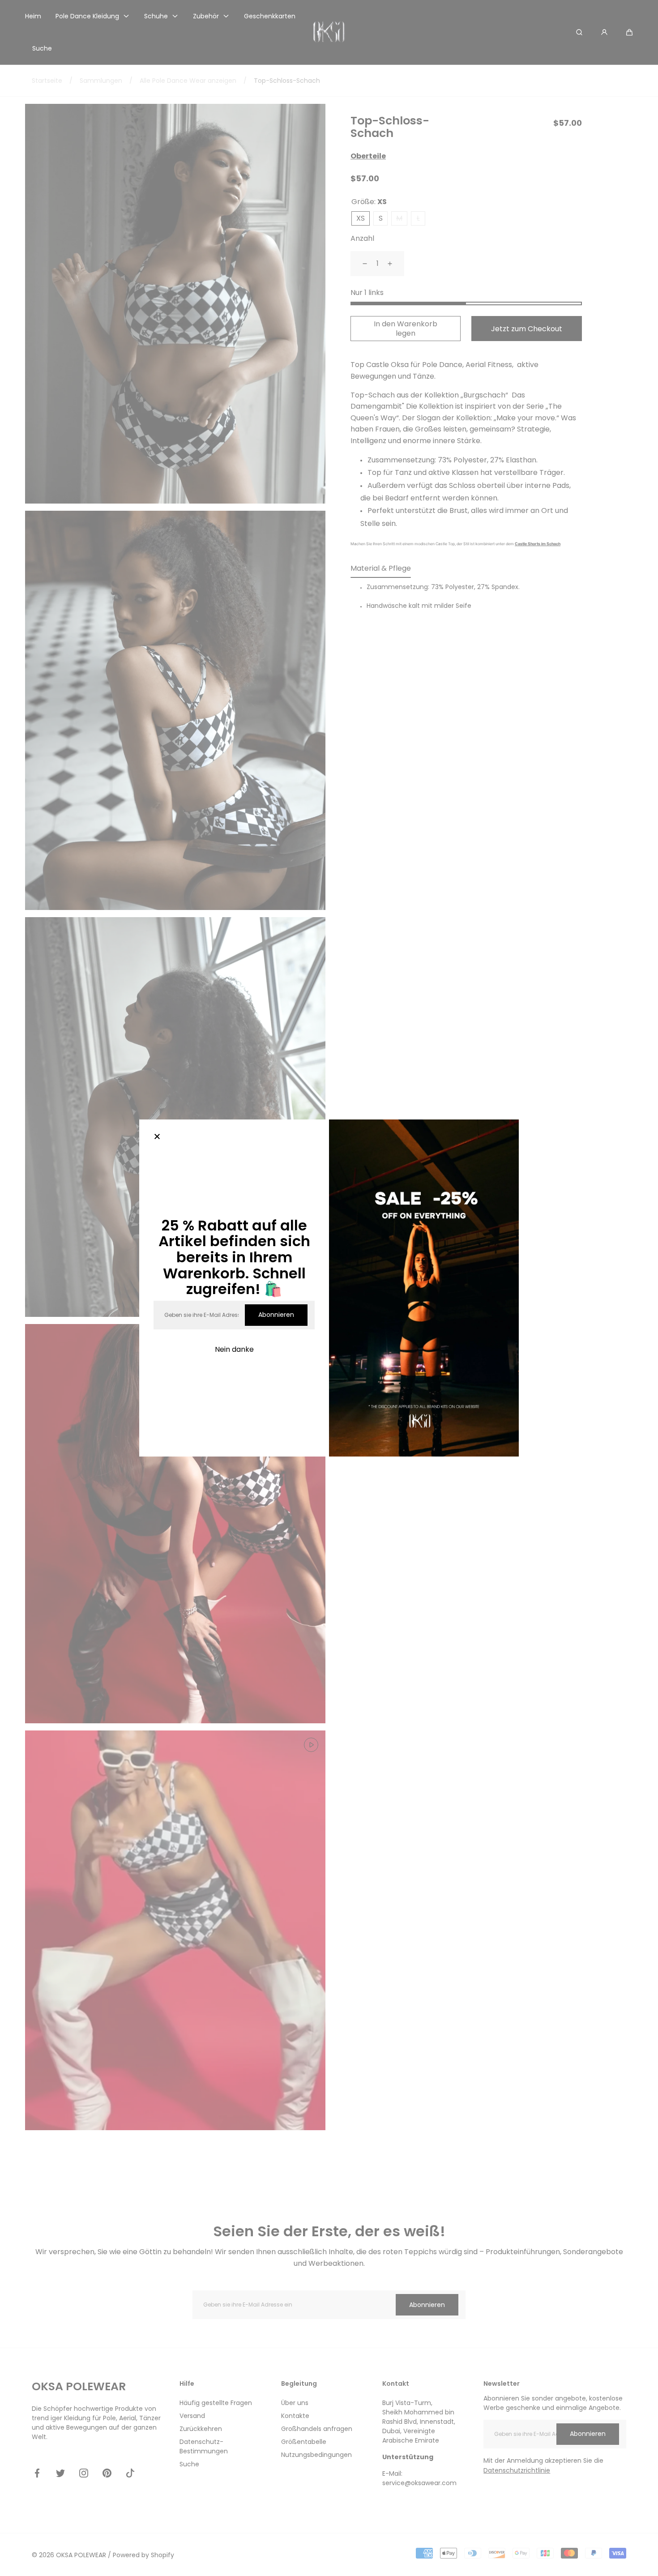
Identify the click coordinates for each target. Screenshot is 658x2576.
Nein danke (234, 1349)
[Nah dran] (157, 1137)
